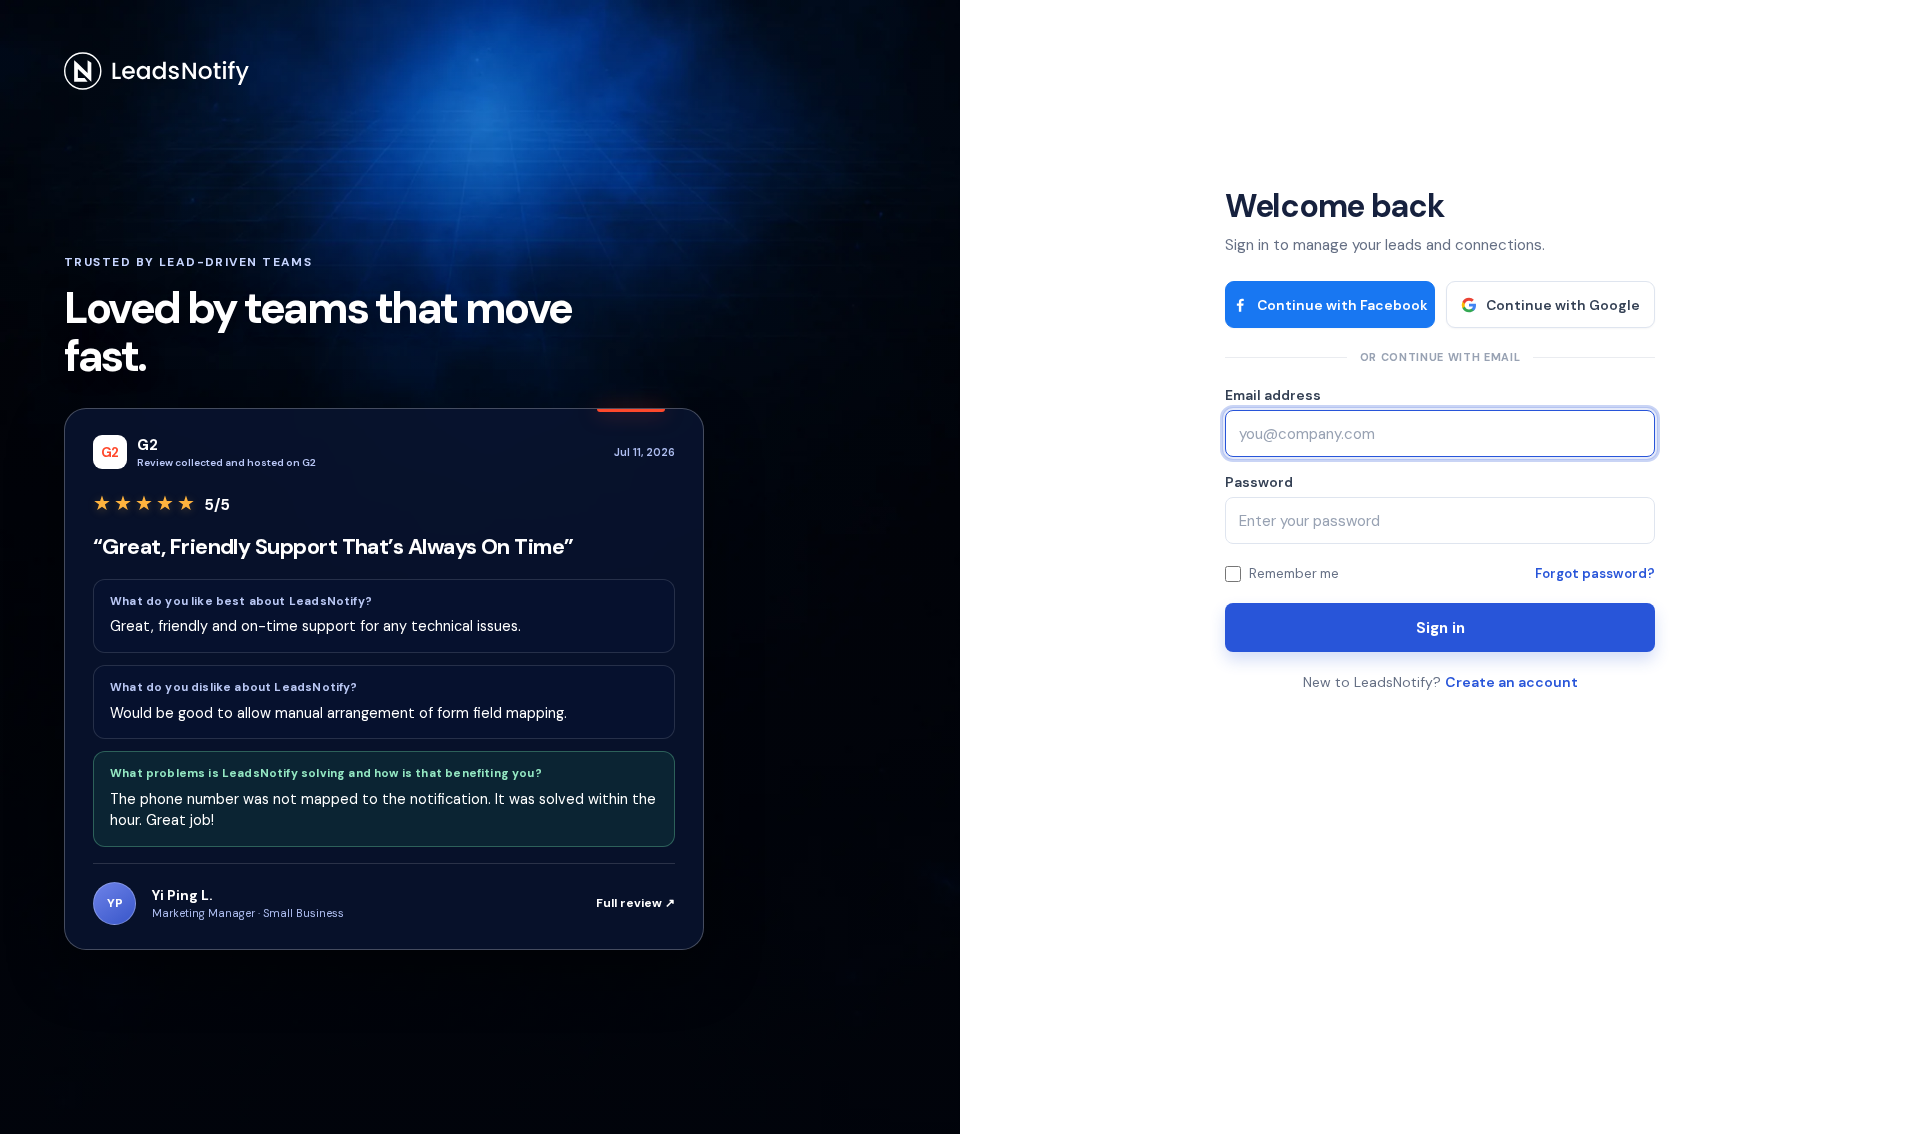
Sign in (1440, 628)
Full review (635, 903)
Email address (1273, 395)
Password (1259, 482)
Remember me (1294, 573)
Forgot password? (1595, 573)
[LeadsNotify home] (157, 71)
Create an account (1511, 682)
